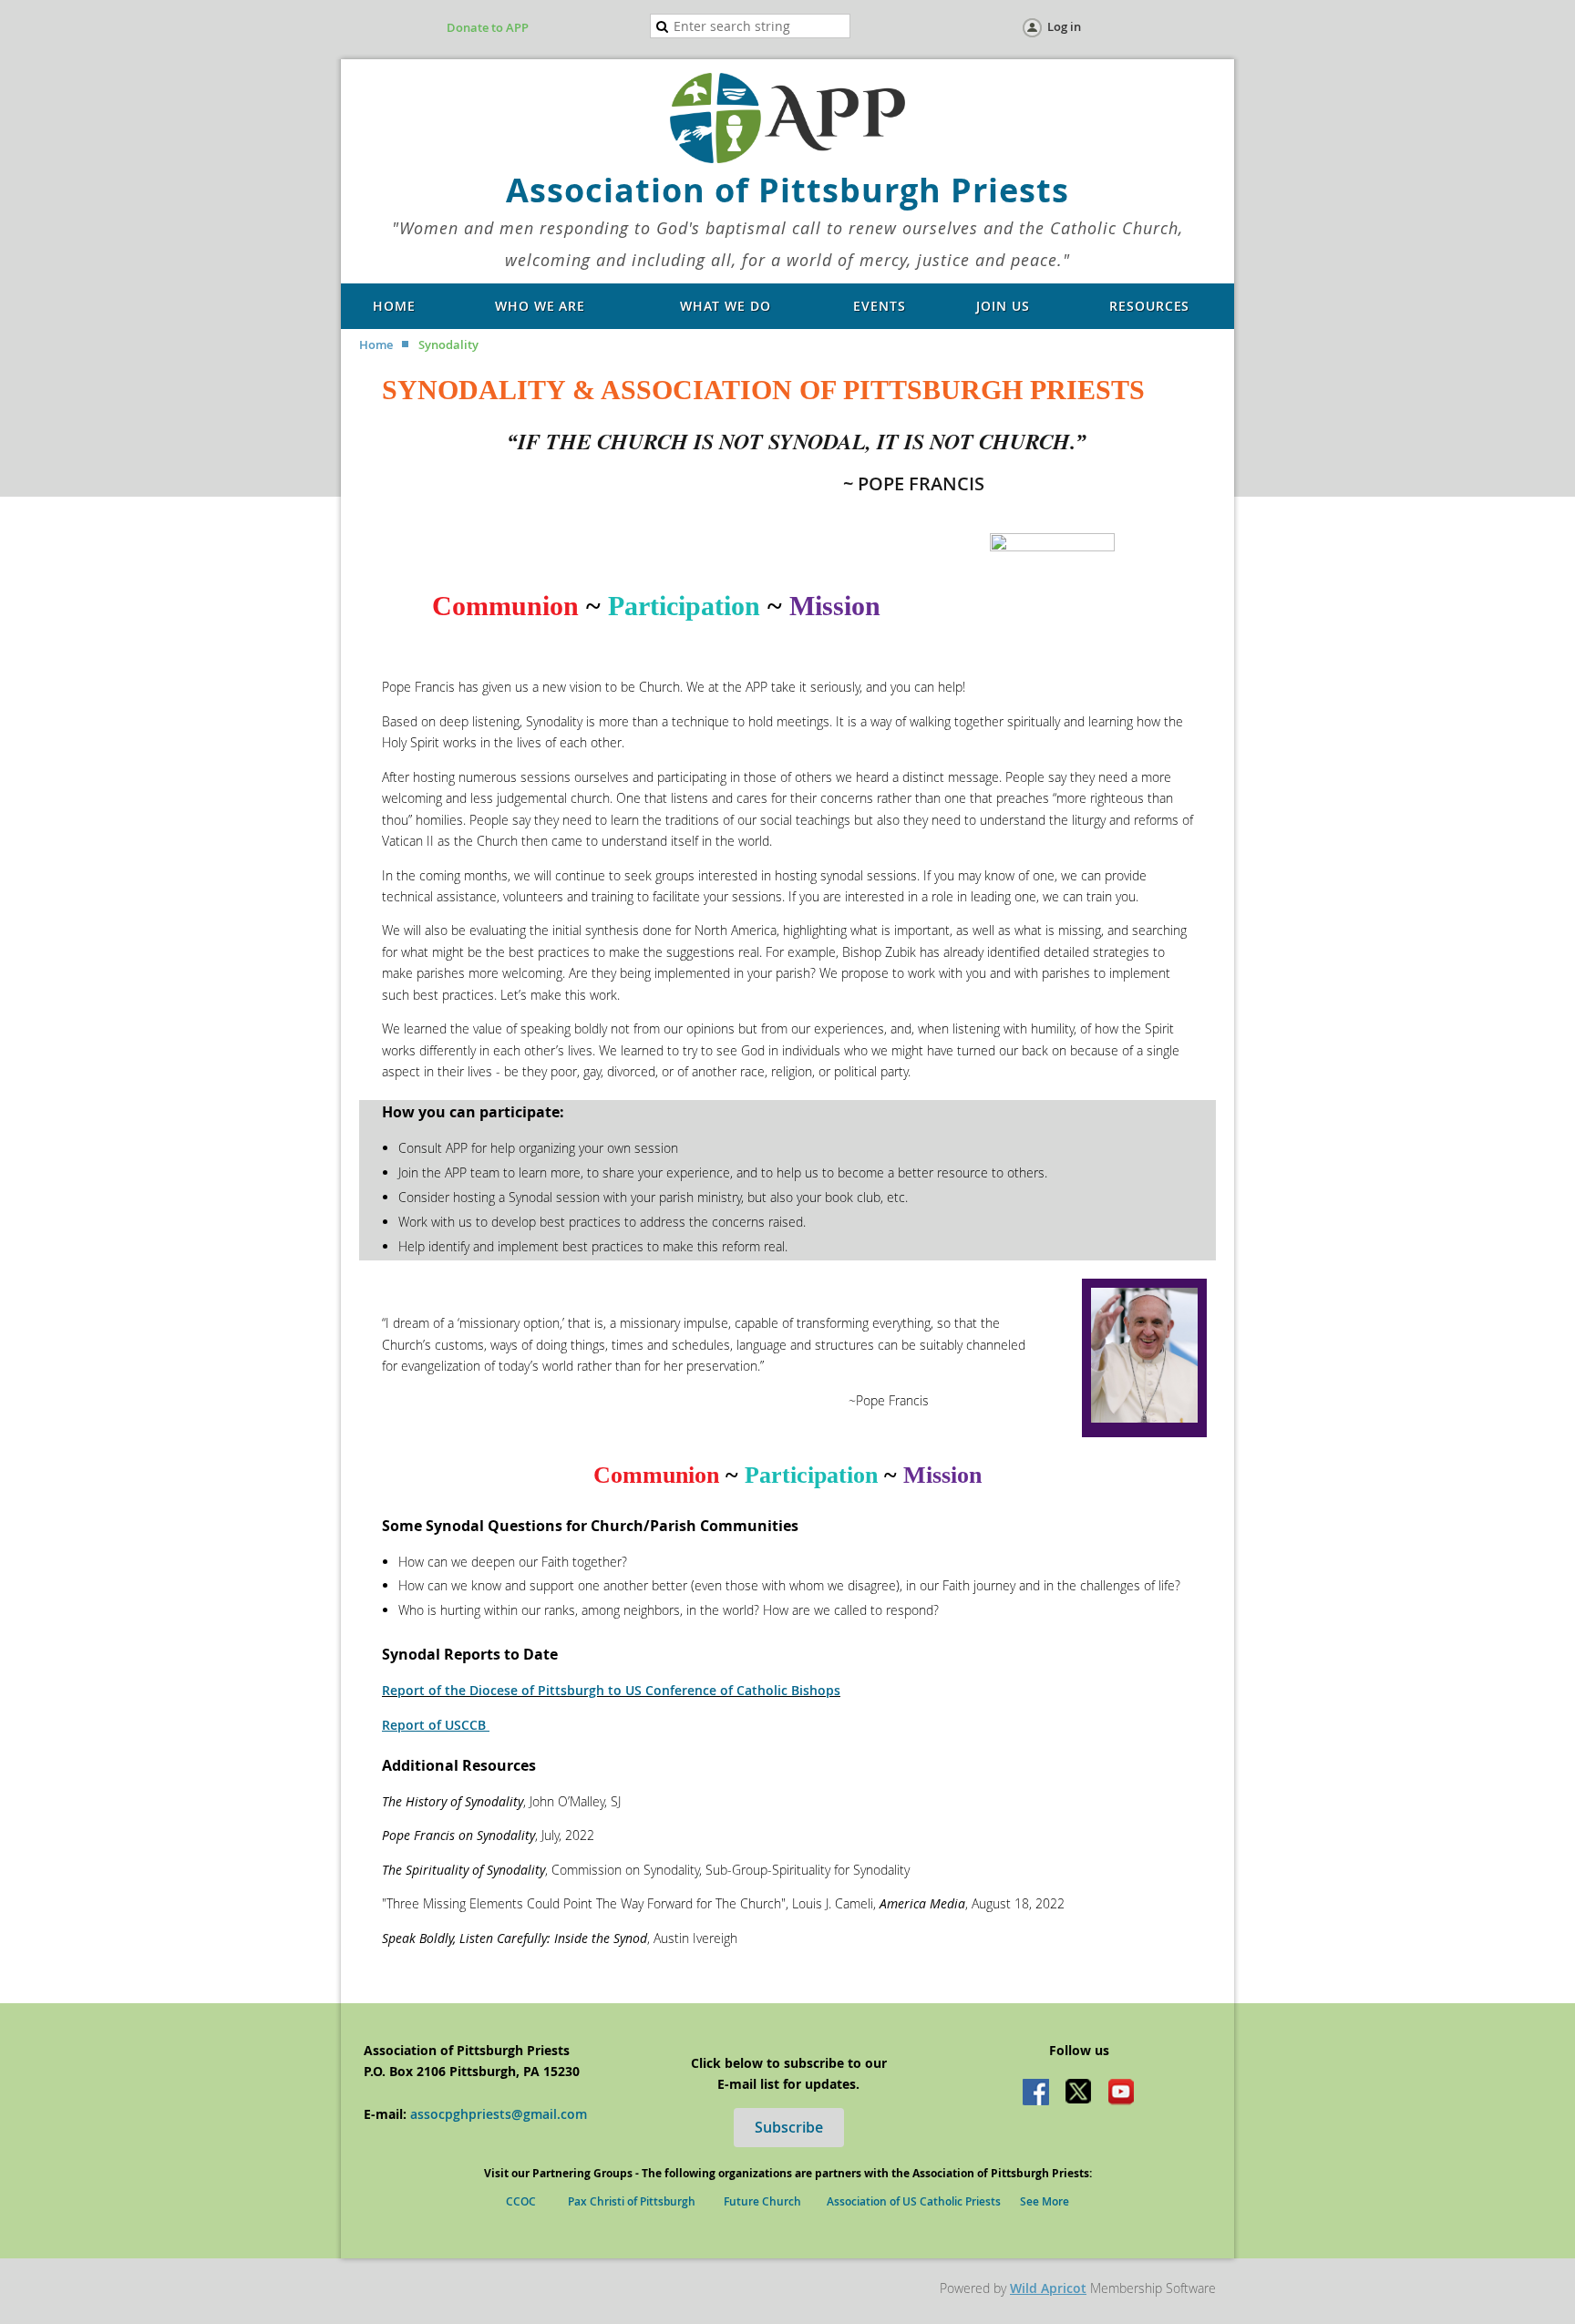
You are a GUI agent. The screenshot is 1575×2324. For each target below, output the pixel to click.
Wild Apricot (1048, 2288)
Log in (1064, 26)
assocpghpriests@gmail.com (499, 2114)
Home (376, 344)
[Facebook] (1037, 2093)
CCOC (525, 2201)
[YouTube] (1121, 2093)
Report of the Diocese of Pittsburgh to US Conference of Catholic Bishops (611, 1690)
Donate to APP (488, 27)
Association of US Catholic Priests (914, 2201)
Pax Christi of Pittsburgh (632, 2201)
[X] (1079, 2093)
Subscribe (789, 2127)
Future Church (762, 2201)
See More (1045, 2201)
